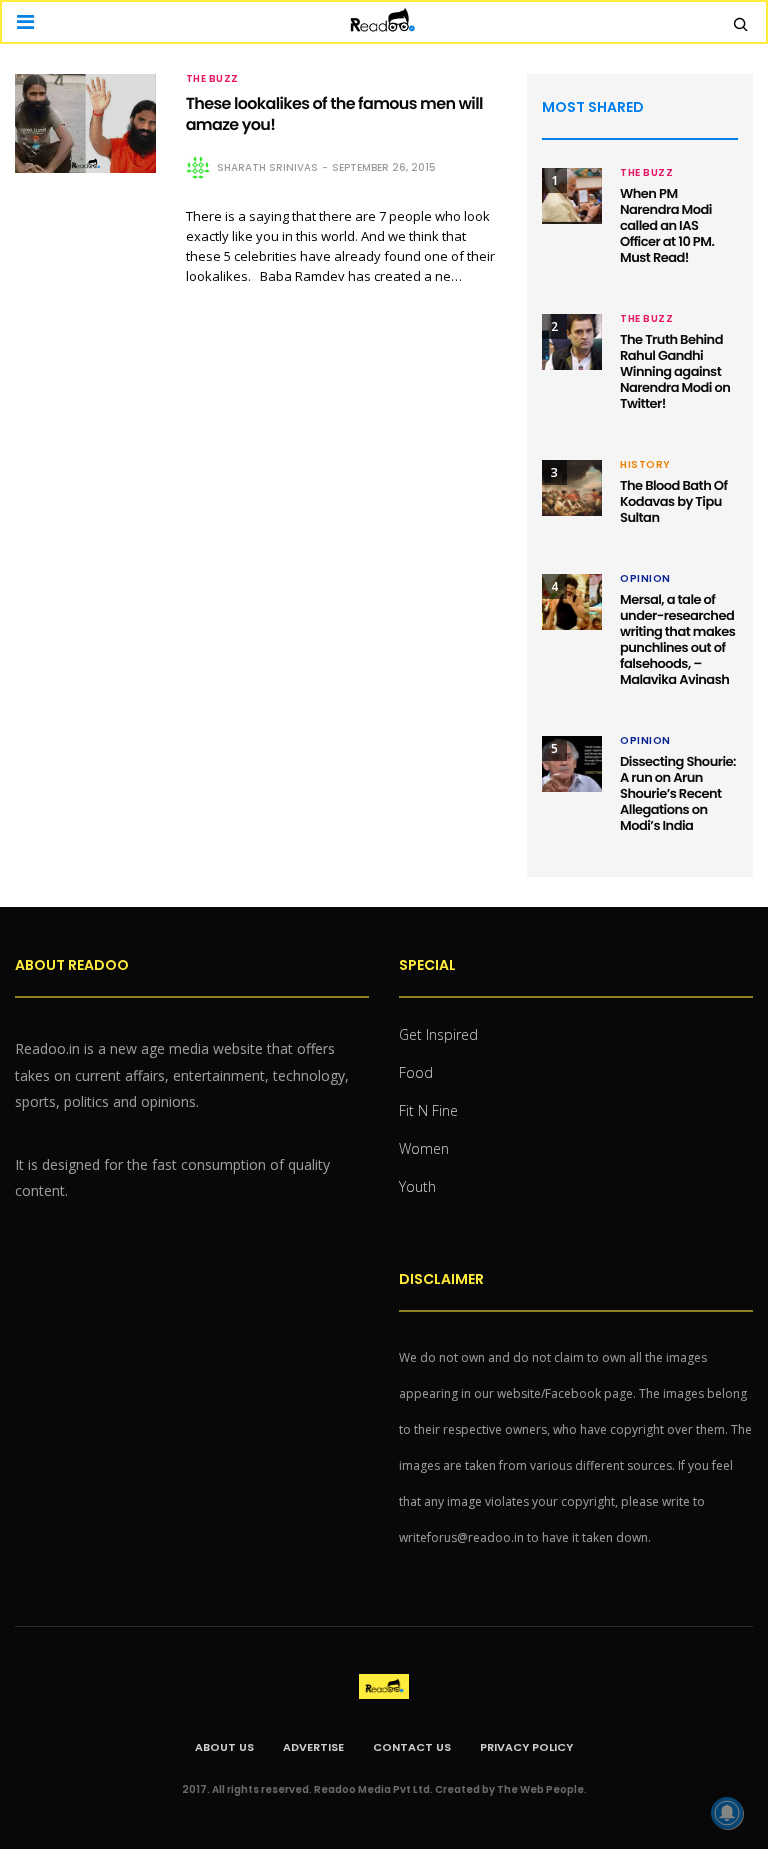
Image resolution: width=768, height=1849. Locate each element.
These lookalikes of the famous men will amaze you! (334, 114)
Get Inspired (438, 1034)
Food (416, 1072)
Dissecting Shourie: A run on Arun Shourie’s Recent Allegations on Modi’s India (678, 793)
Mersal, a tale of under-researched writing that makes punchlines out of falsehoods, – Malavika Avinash (677, 639)
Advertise (313, 1747)
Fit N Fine (428, 1110)
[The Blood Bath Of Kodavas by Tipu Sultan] (572, 488)
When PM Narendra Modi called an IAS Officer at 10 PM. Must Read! (667, 225)
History (645, 465)
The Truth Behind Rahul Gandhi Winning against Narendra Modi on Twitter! (675, 371)
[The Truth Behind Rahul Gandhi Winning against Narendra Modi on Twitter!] (572, 342)
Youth (417, 1186)
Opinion (645, 579)
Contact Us (412, 1747)
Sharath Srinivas (267, 167)
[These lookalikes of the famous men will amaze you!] (85, 123)
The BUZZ (212, 79)
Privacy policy (526, 1747)
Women (424, 1148)
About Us (224, 1747)
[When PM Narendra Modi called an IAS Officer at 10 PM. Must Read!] (572, 196)
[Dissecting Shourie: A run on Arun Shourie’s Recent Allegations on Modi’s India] (572, 764)
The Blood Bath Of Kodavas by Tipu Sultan (673, 501)
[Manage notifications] (727, 1813)
